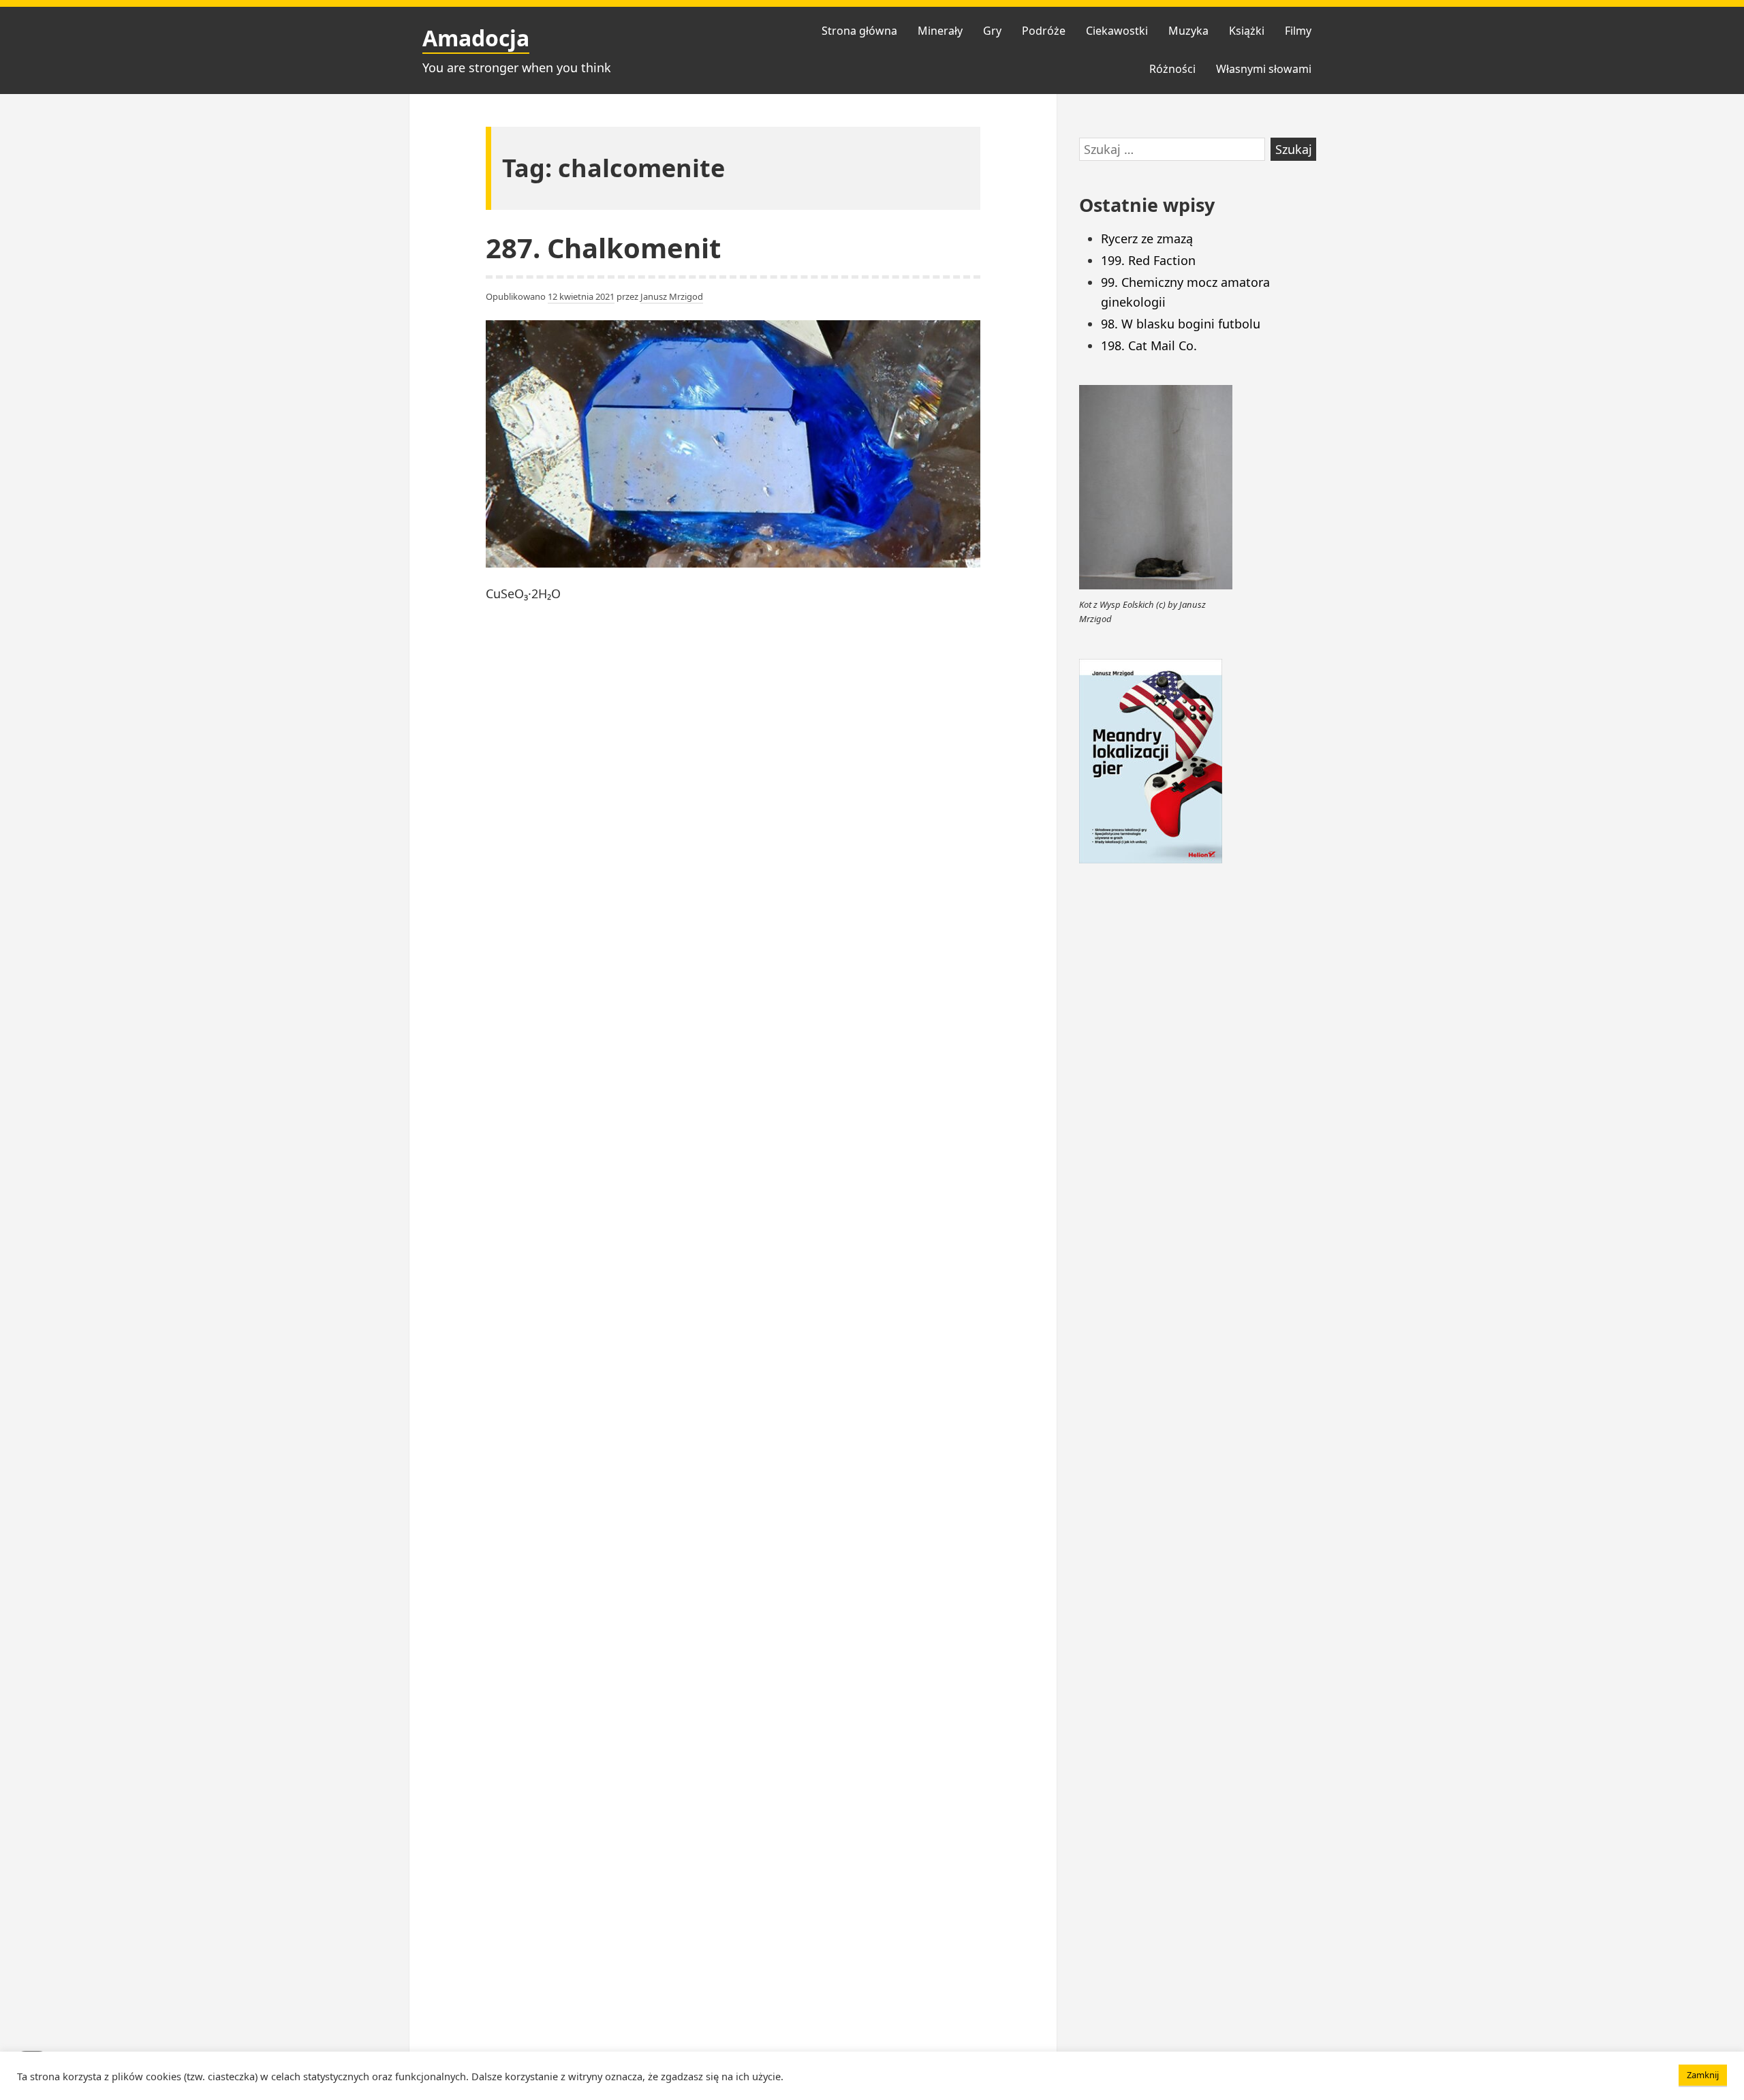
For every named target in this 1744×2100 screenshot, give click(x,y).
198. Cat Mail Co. (1149, 345)
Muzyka (1188, 31)
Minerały (940, 31)
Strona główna (859, 31)
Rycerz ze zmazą (1147, 238)
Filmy (1298, 31)
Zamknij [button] (1703, 2075)
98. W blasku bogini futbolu (1181, 324)
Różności (1172, 69)
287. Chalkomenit (603, 248)
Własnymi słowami (1264, 69)
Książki (1247, 31)
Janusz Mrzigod (672, 296)
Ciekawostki (1117, 31)
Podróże (1044, 31)
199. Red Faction (1148, 260)
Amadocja (476, 38)
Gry (992, 31)
